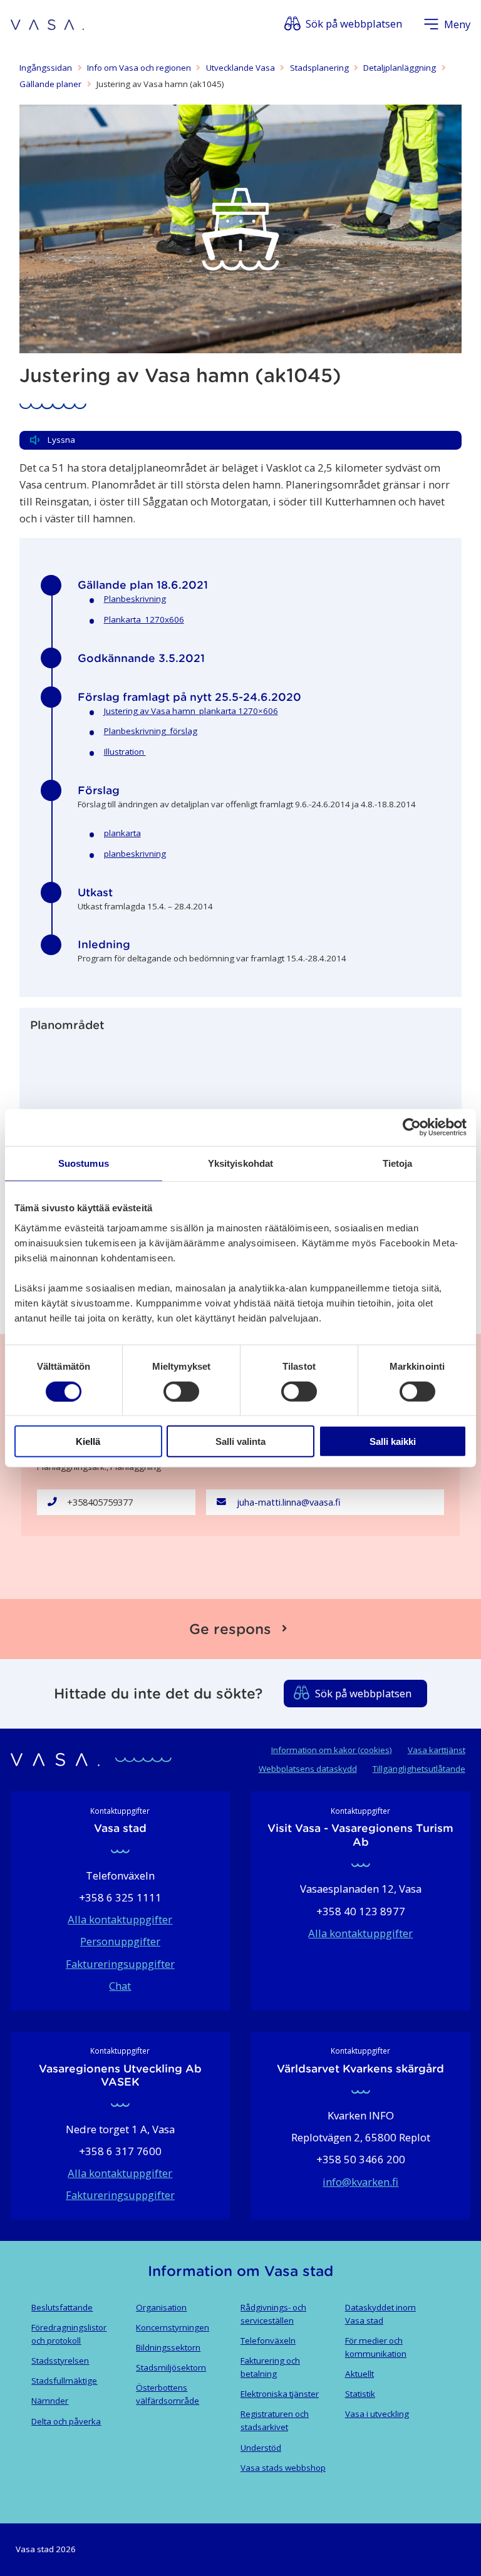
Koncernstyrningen (173, 2327)
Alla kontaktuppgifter (120, 1919)
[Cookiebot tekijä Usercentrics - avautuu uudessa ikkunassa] (412, 1127)
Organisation (161, 2307)
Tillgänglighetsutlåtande (419, 1769)
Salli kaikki (393, 1441)
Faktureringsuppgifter (120, 1964)
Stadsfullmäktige (64, 2381)
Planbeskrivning (135, 599)
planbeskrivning (135, 854)
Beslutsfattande (62, 2307)
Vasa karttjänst (437, 1750)
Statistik (360, 2394)
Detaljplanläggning (400, 68)
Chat (120, 1986)
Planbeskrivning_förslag (151, 731)
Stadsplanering (319, 68)
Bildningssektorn (168, 2347)
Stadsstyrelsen (60, 2361)
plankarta (122, 833)
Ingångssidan (46, 68)
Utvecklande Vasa (240, 68)
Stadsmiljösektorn (171, 2367)
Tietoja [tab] (398, 1163)
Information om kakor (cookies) (332, 1750)
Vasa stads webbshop (283, 2468)
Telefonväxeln (268, 2341)
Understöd (261, 2448)
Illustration (125, 752)
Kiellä (88, 1441)
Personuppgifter (120, 1941)
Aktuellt (359, 2374)
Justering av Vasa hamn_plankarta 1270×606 (191, 711)
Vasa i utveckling (377, 2414)
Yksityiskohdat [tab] (240, 1163)
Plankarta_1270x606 (144, 619)
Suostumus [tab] (84, 1163)
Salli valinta (240, 1441)
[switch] (181, 1391)
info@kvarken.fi (360, 2182)
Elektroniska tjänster (280, 2394)
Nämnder (50, 2401)
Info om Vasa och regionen (139, 68)
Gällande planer (50, 84)
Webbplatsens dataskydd (308, 1769)
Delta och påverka (66, 2421)
